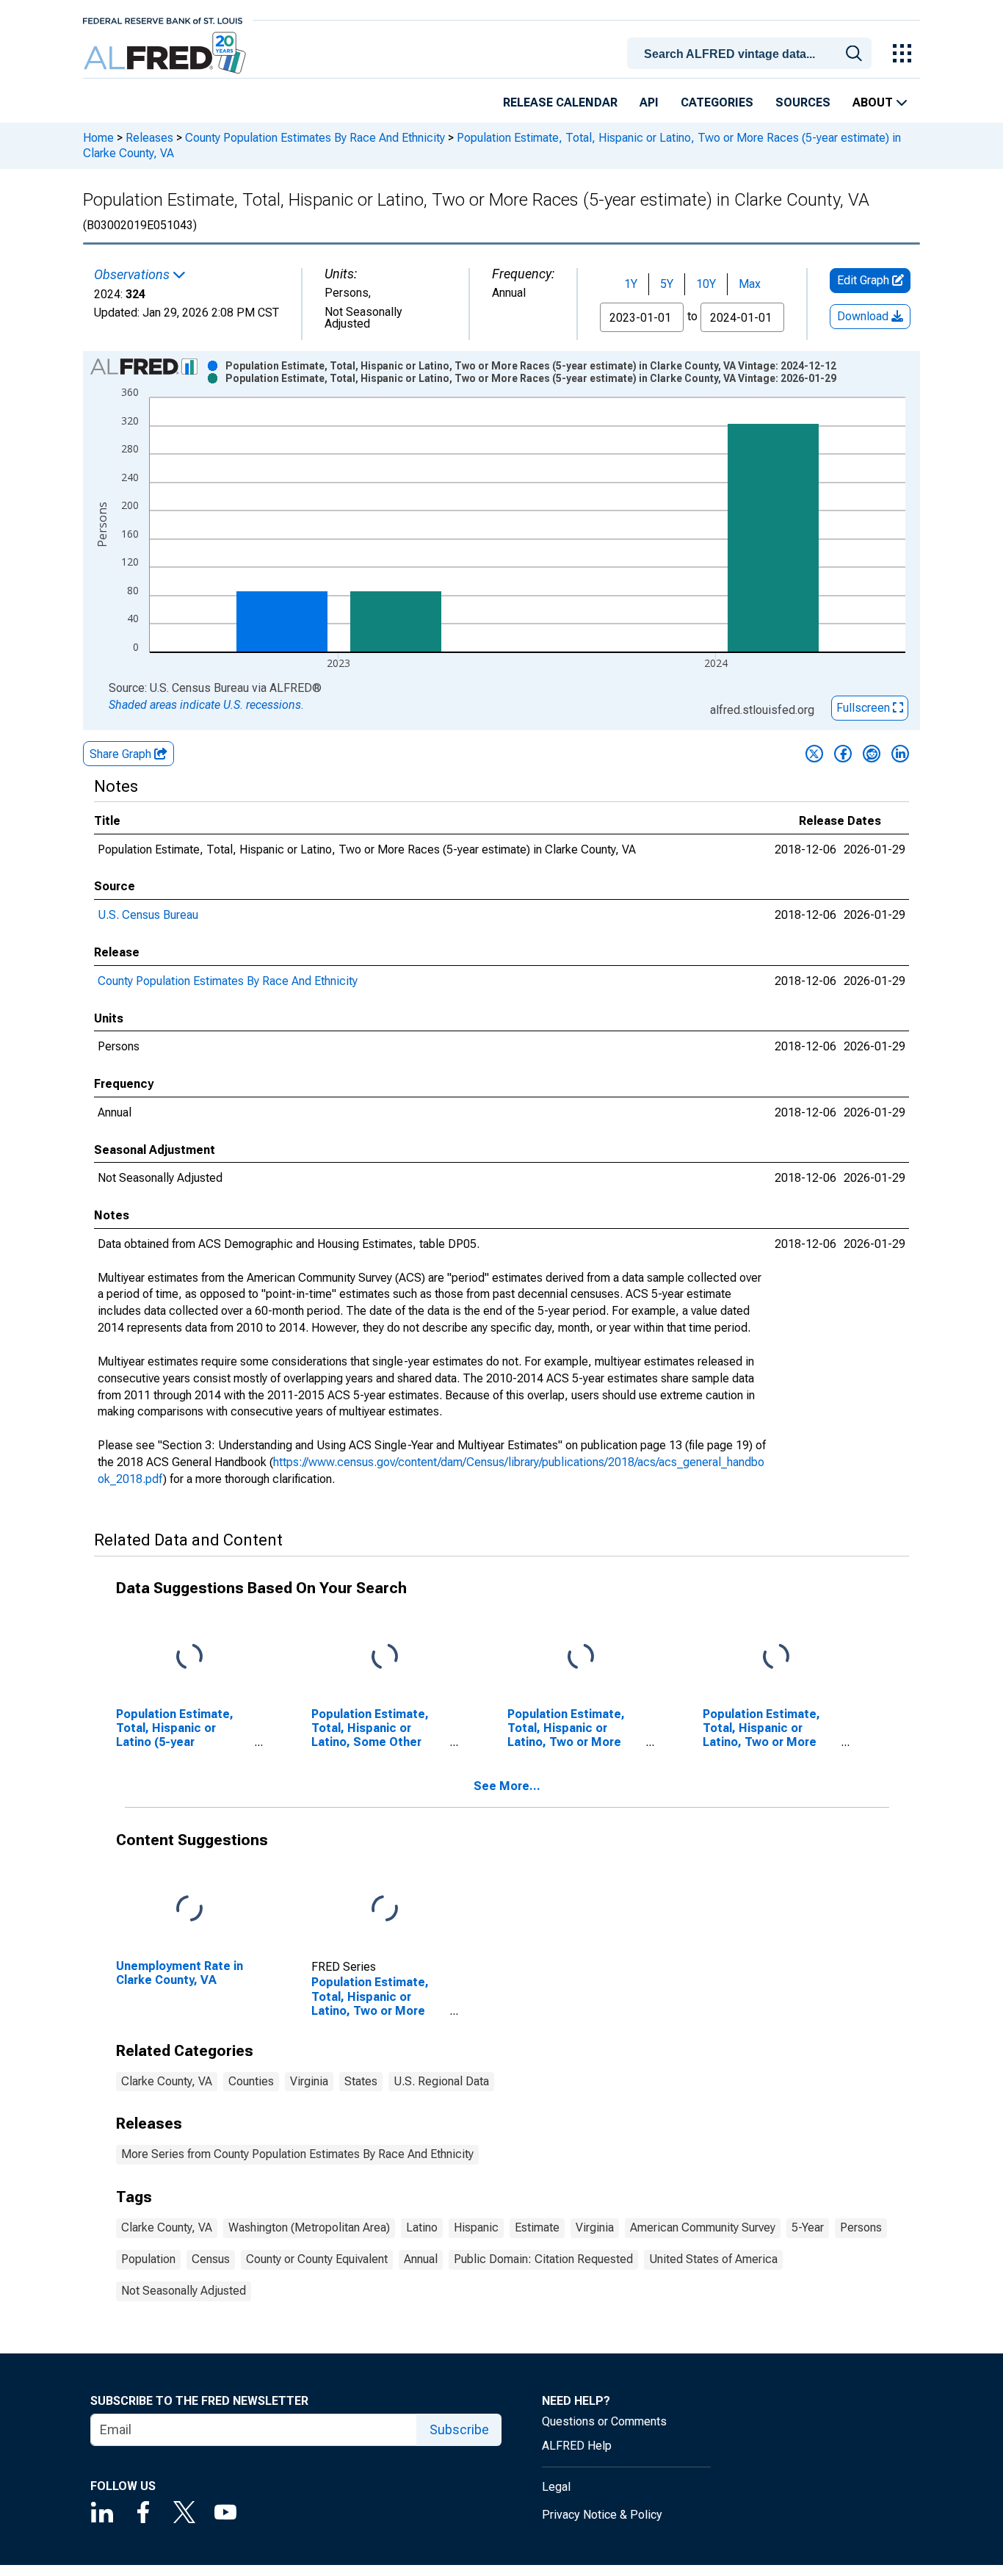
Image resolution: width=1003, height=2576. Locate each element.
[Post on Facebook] (843, 754)
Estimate (537, 2227)
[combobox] (752, 52)
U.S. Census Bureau (148, 915)
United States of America (713, 2259)
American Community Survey (703, 2227)
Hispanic (476, 2227)
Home (98, 138)
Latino (422, 2227)
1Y (631, 284)
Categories (717, 102)
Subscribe (459, 2429)
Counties (251, 2081)
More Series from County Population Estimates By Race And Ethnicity (297, 2154)
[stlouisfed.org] (163, 19)
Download (864, 316)
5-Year (808, 2227)
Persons (861, 2227)
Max (750, 284)
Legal (556, 2487)
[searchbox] (752, 54)
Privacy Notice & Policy (602, 2515)
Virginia (309, 2081)
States (361, 2081)
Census (211, 2259)
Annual (421, 2259)
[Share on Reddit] (872, 754)
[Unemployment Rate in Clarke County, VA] (189, 1909)
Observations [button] (133, 275)
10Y (706, 284)
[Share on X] (814, 754)
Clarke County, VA (167, 2081)
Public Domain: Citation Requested (543, 2259)
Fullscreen (865, 708)
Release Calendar (560, 102)
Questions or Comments (604, 2421)
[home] (166, 53)
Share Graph (122, 754)
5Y (667, 284)
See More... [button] (507, 1786)
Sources (803, 102)
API (649, 102)
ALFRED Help (577, 2446)
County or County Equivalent (317, 2259)
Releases (149, 138)
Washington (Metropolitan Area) (309, 2227)
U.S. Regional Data (441, 2081)
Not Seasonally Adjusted (184, 2291)
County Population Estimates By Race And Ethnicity (315, 138)
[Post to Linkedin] (900, 754)
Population (148, 2259)
